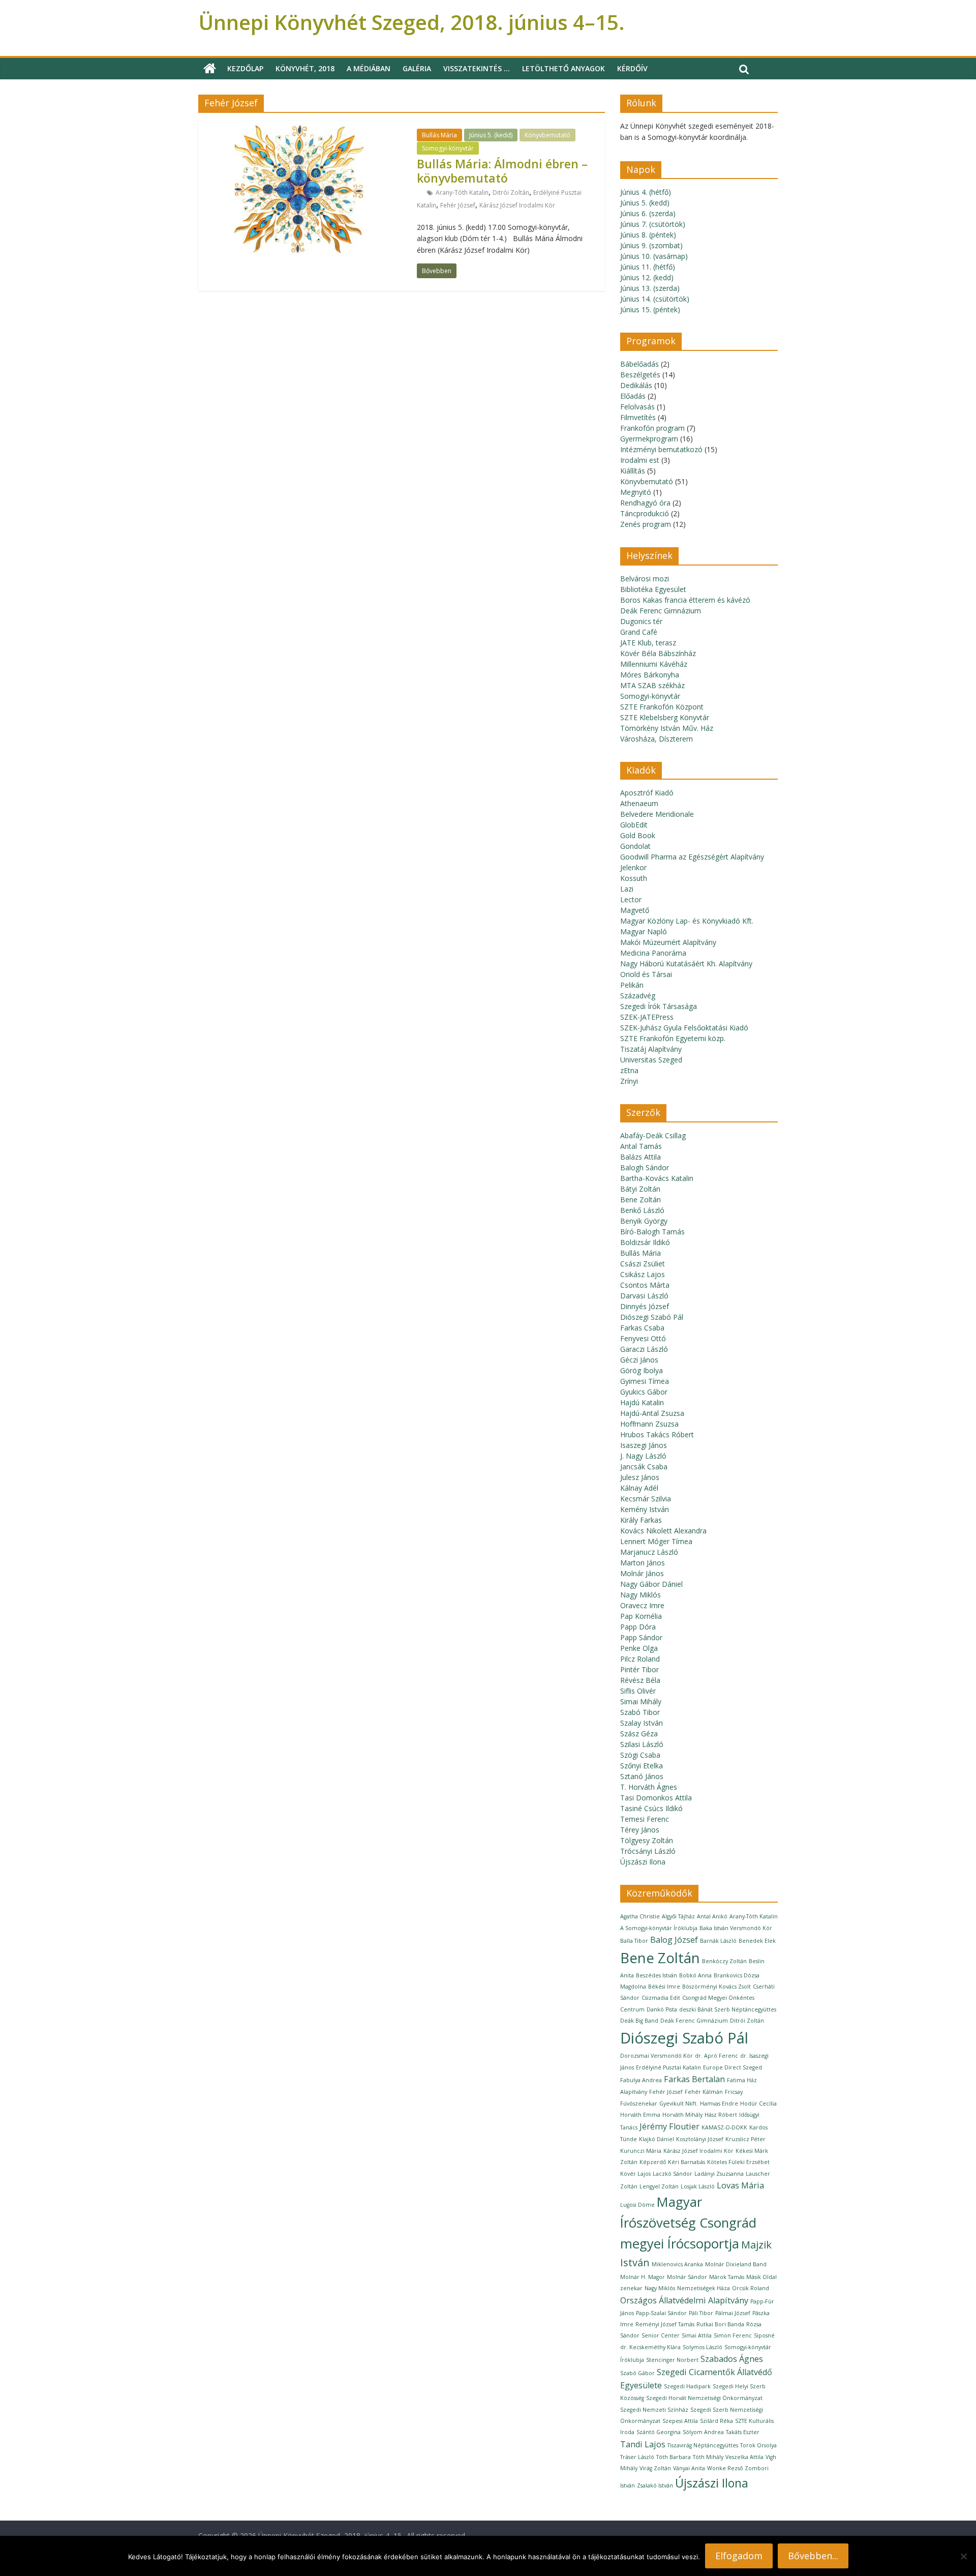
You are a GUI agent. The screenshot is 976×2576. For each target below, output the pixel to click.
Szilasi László (642, 1744)
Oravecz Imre (642, 1605)
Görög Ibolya (642, 1370)
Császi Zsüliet (643, 1264)
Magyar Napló (644, 931)
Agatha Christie (640, 1916)
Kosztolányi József (700, 2139)
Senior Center (661, 2335)
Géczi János (639, 1360)
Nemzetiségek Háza (704, 2288)
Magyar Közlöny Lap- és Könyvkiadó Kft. (687, 921)
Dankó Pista (662, 2009)
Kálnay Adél (639, 1488)
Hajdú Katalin (642, 1402)
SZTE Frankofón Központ (662, 707)
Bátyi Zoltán (640, 1189)
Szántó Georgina (659, 2432)
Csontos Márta (645, 1285)
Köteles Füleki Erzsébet (738, 2162)
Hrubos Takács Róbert (657, 1434)
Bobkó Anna (695, 1975)
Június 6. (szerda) (648, 213)
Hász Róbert (721, 2115)
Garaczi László (644, 1349)
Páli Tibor (701, 2313)
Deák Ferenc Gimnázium (661, 611)
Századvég (638, 996)
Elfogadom (739, 2556)
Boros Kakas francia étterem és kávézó (685, 600)
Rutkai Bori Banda (720, 2324)
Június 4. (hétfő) (646, 192)
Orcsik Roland (751, 2288)
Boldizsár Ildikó (645, 1242)
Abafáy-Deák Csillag (653, 1135)
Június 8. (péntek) (648, 235)
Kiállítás (633, 471)
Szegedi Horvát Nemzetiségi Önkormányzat (704, 2398)
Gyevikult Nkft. (679, 2104)
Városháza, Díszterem (657, 739)
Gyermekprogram (649, 439)
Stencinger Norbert (672, 2360)
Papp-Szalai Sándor (661, 2313)
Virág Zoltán (655, 2468)
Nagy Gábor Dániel (651, 1584)
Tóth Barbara (674, 2457)
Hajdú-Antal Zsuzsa (652, 1413)
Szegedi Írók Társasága (659, 1006)
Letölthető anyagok (563, 68)
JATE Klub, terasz (648, 643)
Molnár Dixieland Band (736, 2264)
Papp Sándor (641, 1637)
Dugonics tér (641, 621)
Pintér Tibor (639, 1669)
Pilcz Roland (640, 1659)
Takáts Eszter (743, 2432)
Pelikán (632, 985)
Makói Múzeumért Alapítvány (668, 942)
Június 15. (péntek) (650, 309)
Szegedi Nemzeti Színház (654, 2410)
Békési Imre (664, 1987)
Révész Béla (640, 1680)
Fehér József (458, 205)
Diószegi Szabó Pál (652, 1317)
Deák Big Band (639, 2021)
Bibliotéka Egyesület (653, 589)
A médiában (369, 68)
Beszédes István (657, 1975)
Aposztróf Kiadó (647, 793)
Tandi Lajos (643, 2444)
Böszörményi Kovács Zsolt (716, 1987)
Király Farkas (641, 1520)
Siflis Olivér (638, 1691)
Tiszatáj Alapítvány (651, 1049)
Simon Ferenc (733, 2335)
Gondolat (635, 846)
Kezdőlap (245, 68)
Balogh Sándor (645, 1167)
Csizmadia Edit (661, 1998)
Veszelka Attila (744, 2457)
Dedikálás (636, 385)
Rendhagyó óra (645, 503)
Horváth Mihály (682, 2115)
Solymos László (703, 2347)
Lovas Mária (740, 2185)
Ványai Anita (689, 2468)
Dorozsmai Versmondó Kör (657, 2056)
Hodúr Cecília (758, 2104)
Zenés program (646, 524)
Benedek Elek (757, 1941)
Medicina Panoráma (653, 953)
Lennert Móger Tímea (656, 1541)
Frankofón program (652, 428)
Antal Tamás (641, 1146)
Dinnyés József (645, 1306)
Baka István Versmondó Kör (736, 1928)
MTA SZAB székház (652, 685)
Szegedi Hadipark (687, 2386)
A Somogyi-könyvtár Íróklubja (659, 1928)
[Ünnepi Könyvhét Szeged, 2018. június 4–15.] (210, 69)
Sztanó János (642, 1776)
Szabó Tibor (640, 1712)
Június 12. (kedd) (647, 277)
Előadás (633, 396)
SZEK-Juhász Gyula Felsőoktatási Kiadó (684, 1028)
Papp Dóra (638, 1627)
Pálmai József (733, 2313)
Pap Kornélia (641, 1616)
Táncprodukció (645, 513)
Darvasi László (644, 1296)
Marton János (643, 1563)
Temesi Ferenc (645, 1819)
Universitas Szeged (651, 1060)
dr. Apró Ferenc (716, 2056)
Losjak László (698, 2186)
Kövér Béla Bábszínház (658, 653)
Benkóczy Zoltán (724, 1961)
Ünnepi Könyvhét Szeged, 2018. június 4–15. (411, 22)
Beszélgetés (640, 375)
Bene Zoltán (640, 1200)
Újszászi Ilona (643, 1862)
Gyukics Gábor (644, 1392)
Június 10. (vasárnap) (654, 256)
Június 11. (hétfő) (648, 267)
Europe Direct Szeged (733, 2067)
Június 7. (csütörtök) (653, 224)
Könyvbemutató (547, 135)
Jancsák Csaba (644, 1467)
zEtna (629, 1070)
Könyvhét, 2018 (305, 68)
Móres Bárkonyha (650, 675)
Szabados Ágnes (732, 2359)
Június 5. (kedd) (491, 135)
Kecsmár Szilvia (646, 1499)
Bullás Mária (439, 135)
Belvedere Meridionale (657, 814)
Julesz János (640, 1477)
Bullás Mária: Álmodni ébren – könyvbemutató (502, 171)
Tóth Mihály (708, 2457)
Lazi (627, 889)
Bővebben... (813, 2556)
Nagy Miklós (640, 1595)
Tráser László (637, 2457)
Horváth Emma (640, 2115)
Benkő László (642, 1210)
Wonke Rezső (725, 2468)
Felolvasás (637, 407)
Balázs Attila (640, 1157)
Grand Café (639, 632)
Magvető (635, 910)
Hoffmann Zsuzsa (649, 1424)
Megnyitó (636, 492)
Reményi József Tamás (665, 2324)
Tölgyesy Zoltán (647, 1840)
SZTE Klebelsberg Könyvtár (665, 717)
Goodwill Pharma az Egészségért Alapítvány (692, 857)
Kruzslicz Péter (745, 2139)
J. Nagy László (643, 1456)
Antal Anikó (712, 1916)
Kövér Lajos (635, 2174)
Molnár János (642, 1573)
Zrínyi (629, 1081)
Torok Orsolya (758, 2445)
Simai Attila (697, 2335)
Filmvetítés (638, 417)
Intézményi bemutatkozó (661, 449)
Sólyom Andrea (703, 2432)
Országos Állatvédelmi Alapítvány (684, 2300)
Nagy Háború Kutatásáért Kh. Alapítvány (686, 964)
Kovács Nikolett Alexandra (663, 1531)
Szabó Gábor (637, 2373)
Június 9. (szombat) (651, 245)
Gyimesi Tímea (645, 1381)
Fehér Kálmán (704, 2092)
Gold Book (638, 835)
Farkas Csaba (642, 1328)
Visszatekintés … (477, 68)
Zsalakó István (655, 2485)
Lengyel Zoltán (659, 2186)
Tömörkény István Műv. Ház (667, 728)
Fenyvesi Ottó (643, 1338)
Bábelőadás (639, 364)
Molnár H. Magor (643, 2277)
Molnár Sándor (687, 2277)
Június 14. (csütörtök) (655, 299)
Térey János (640, 1830)
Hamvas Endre (719, 2104)
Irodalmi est (640, 460)
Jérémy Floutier (669, 2126)
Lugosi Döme (637, 2205)
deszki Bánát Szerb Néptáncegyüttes (728, 2009)
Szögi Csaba (640, 1755)
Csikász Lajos (643, 1274)
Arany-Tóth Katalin (462, 193)
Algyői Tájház (678, 1916)
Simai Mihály (641, 1701)
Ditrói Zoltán (511, 193)
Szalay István (642, 1723)
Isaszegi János (644, 1445)
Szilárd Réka (716, 2421)
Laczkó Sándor (673, 2174)
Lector (631, 899)
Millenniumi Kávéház (654, 664)
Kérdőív (632, 68)
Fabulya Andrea (641, 2080)
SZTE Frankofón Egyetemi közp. (673, 1038)
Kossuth (634, 878)
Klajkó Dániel (657, 2139)
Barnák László (718, 1941)
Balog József (674, 1940)
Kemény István (645, 1509)
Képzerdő (653, 2162)
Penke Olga (639, 1648)
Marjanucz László (649, 1552)
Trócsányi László (648, 1851)
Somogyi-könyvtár (448, 148)
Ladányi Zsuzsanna (719, 2174)
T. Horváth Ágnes (649, 1787)
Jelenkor (633, 867)
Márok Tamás (727, 2277)
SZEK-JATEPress (647, 1017)
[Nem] (963, 2556)
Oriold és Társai (646, 974)
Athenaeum (639, 803)
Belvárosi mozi (645, 579)
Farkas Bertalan (694, 2079)
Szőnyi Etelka (642, 1766)
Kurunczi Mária (641, 2151)
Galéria (417, 68)
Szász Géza (639, 1734)
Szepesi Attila (680, 2421)
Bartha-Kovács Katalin (657, 1178)
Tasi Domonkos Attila (656, 1798)
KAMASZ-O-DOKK (724, 2127)
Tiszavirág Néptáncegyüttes (703, 2445)
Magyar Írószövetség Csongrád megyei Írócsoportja (688, 2223)
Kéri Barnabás (687, 2162)
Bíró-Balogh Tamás (652, 1232)
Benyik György (644, 1221)
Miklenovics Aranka (677, 2264)
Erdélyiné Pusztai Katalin (668, 2067)
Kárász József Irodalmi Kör (517, 205)
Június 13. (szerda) (650, 288)
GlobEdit (634, 825)
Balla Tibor (634, 1941)
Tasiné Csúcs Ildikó (651, 1808)
